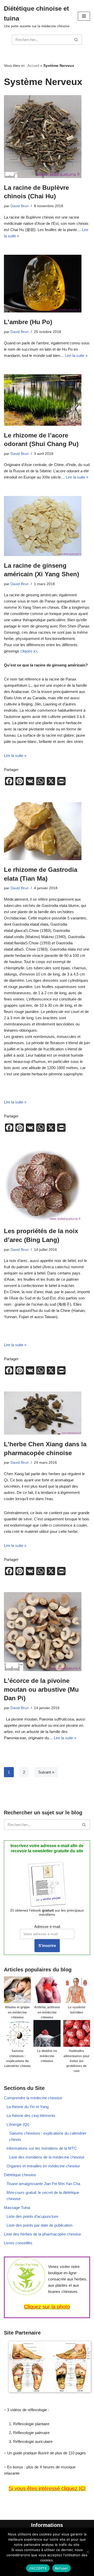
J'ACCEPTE (38, 2568)
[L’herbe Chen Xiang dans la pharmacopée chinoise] (47, 1413)
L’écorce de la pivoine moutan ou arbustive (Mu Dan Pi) (41, 1689)
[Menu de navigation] (84, 16)
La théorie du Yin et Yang (28, 2107)
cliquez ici (29, 651)
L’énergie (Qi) (18, 2124)
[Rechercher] (76, 40)
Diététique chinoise (20, 2175)
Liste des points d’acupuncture (32, 2216)
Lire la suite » (76, 355)
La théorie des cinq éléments (31, 2116)
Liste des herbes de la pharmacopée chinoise (42, 2234)
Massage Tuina (17, 2208)
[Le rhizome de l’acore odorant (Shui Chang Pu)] (47, 400)
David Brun (20, 206)
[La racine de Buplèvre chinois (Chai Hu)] (47, 136)
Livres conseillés (18, 2243)
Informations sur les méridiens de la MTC (42, 2148)
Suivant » (46, 1772)
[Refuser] (87, 2552)
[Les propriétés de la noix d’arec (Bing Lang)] (47, 1185)
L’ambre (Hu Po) (28, 322)
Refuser (61, 2568)
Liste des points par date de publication (39, 2225)
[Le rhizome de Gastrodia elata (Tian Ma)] (47, 831)
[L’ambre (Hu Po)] (47, 284)
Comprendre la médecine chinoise (33, 2098)
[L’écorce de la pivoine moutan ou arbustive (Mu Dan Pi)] (47, 1632)
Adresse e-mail (47, 1927)
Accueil (33, 66)
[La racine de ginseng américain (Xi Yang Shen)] (47, 526)
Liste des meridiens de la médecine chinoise (47, 2157)
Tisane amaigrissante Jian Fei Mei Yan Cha (43, 2184)
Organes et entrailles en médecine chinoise (43, 2166)
